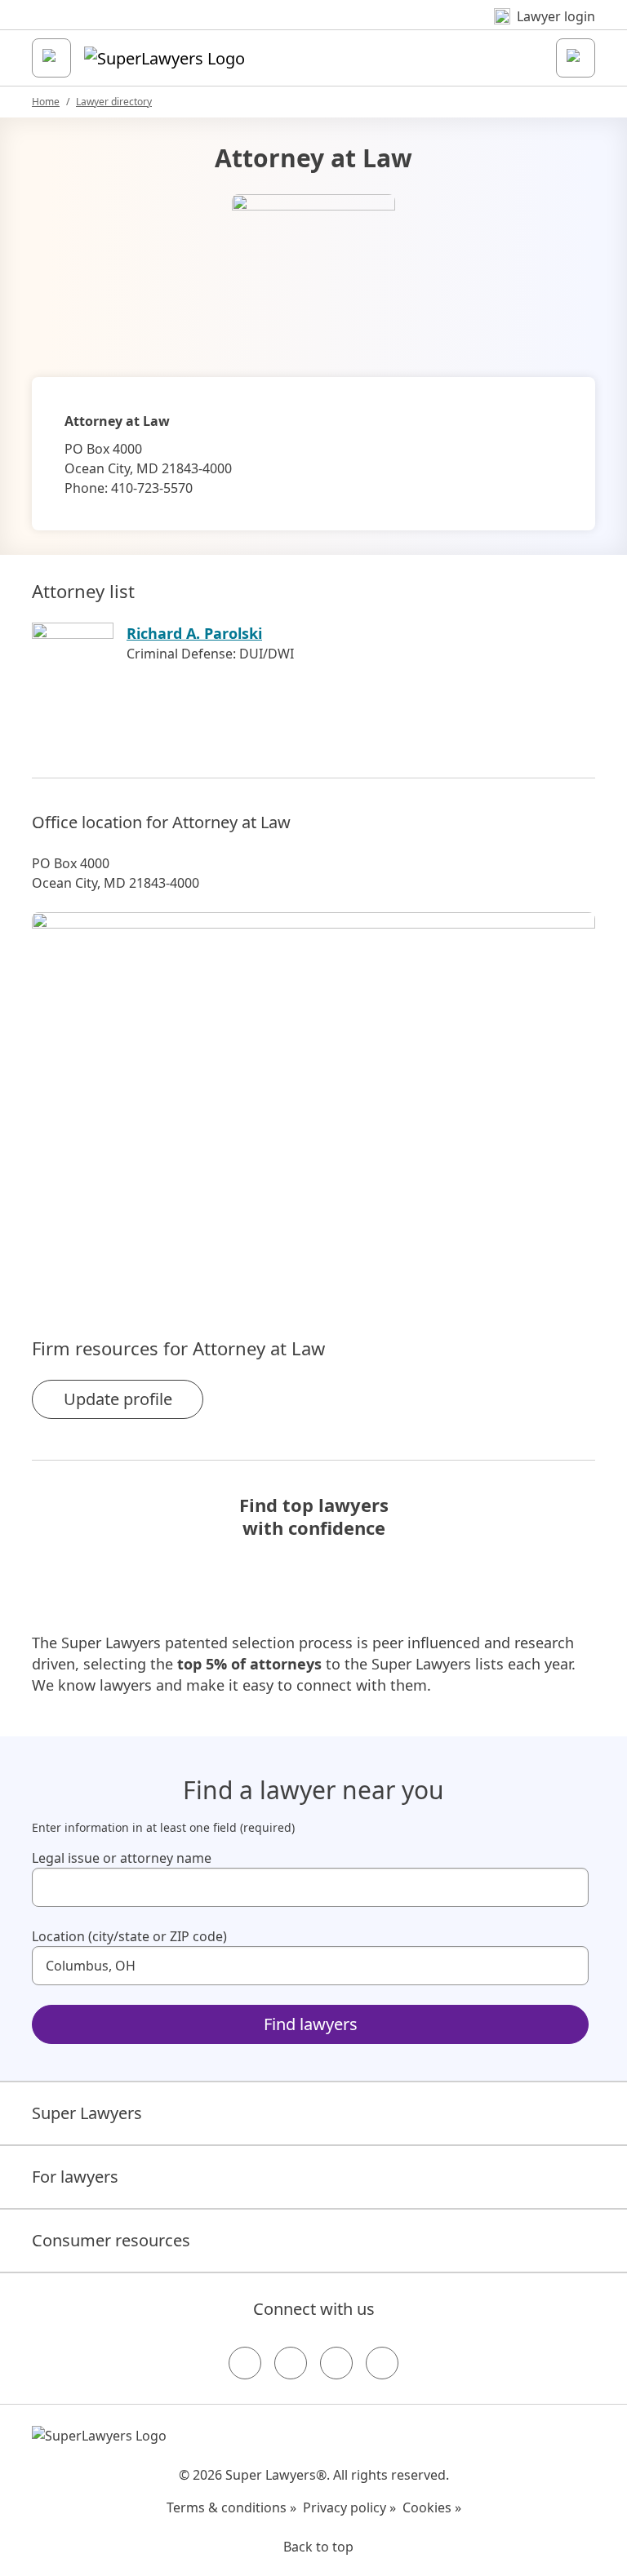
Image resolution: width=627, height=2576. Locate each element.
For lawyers (75, 2177)
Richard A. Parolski (194, 633)
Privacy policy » (349, 2507)
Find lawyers (311, 2024)
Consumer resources (111, 2240)
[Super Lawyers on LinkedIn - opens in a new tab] (382, 2363)
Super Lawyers (87, 2113)
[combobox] (310, 1887)
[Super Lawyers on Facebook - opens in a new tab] (245, 2363)
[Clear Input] (569, 1887)
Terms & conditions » (231, 2507)
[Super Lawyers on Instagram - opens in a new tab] (291, 2363)
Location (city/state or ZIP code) (129, 1936)
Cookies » (432, 2507)
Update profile (118, 1399)
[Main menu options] (51, 58)
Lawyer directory (114, 102)
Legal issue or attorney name (122, 1858)
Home (46, 102)
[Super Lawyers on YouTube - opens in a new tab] (336, 2363)
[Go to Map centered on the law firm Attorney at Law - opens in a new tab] (313, 1097)
